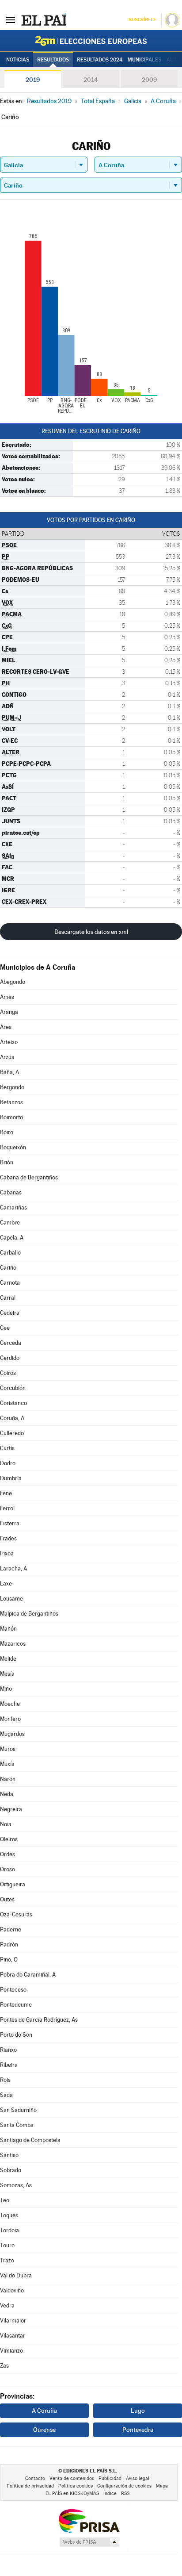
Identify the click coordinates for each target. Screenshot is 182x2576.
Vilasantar (13, 2336)
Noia (6, 1824)
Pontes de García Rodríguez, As (39, 2020)
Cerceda (11, 1343)
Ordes (8, 1854)
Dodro (8, 1463)
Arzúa (7, 1057)
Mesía (7, 1674)
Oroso (8, 1869)
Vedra (7, 2305)
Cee (5, 1328)
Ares (6, 1027)
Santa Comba (17, 2125)
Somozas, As (16, 2185)
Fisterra (10, 1523)
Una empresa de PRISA (89, 2520)
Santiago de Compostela (30, 2140)
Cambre (10, 1223)
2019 (33, 80)
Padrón (9, 1944)
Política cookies (76, 2486)
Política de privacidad (30, 2486)
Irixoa (7, 1553)
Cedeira (10, 1313)
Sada (6, 2095)
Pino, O (9, 1960)
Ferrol (7, 1508)
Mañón (8, 1629)
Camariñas (13, 1207)
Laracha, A (13, 1568)
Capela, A (12, 1238)
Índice (110, 2493)
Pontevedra (138, 2430)
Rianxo (8, 2050)
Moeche (10, 1704)
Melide (8, 1659)
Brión (7, 1162)
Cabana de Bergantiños (29, 1177)
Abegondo (13, 982)
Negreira (11, 1809)
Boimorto (11, 1117)
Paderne (11, 1929)
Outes (7, 1899)
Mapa (162, 2486)
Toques (9, 2215)
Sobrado (11, 2170)
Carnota (10, 1283)
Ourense (44, 2430)
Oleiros (9, 1839)
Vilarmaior (13, 2321)
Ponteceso (13, 1990)
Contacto (35, 2478)
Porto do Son (16, 2035)
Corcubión (13, 1388)
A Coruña (44, 2411)
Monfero (10, 1719)
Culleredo (12, 1433)
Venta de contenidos (72, 2478)
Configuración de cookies (124, 2486)
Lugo (138, 2411)
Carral (8, 1298)
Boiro (7, 1132)
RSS (125, 2493)
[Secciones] (11, 19)
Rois (5, 2080)
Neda (7, 1794)
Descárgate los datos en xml (91, 932)
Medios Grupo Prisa (89, 2542)
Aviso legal (138, 2478)
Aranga (9, 1012)
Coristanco (13, 1403)
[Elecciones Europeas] (91, 41)
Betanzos (11, 1102)
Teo (5, 2200)
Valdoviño (12, 2290)
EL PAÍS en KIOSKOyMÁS (72, 2493)
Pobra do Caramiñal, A (28, 1975)
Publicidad (110, 2478)
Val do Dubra (16, 2275)
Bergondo (12, 1087)
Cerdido (10, 1358)
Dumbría (11, 1478)
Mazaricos (13, 1644)
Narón (8, 1779)
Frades (8, 1538)
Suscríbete (142, 20)
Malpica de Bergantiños (29, 1614)
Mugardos (12, 1734)
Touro (7, 2245)
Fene (6, 1493)
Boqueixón (13, 1147)
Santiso (9, 2155)
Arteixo (9, 1042)
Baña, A (9, 1072)
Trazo (7, 2260)
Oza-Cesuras (16, 1914)
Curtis (7, 1448)
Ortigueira (13, 1884)
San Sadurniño (18, 2110)
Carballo (10, 1253)
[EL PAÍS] (44, 19)
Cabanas (11, 1192)
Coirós (8, 1373)
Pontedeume (16, 2005)
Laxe (6, 1584)
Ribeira (9, 2065)
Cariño (8, 1268)
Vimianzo (11, 2351)
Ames (7, 997)
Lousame (11, 1599)
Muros (8, 1749)
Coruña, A (12, 1418)
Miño (6, 1689)
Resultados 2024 (100, 60)
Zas (4, 2366)
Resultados (53, 60)
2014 (91, 80)
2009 (149, 80)
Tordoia (9, 2230)
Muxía (7, 1764)
